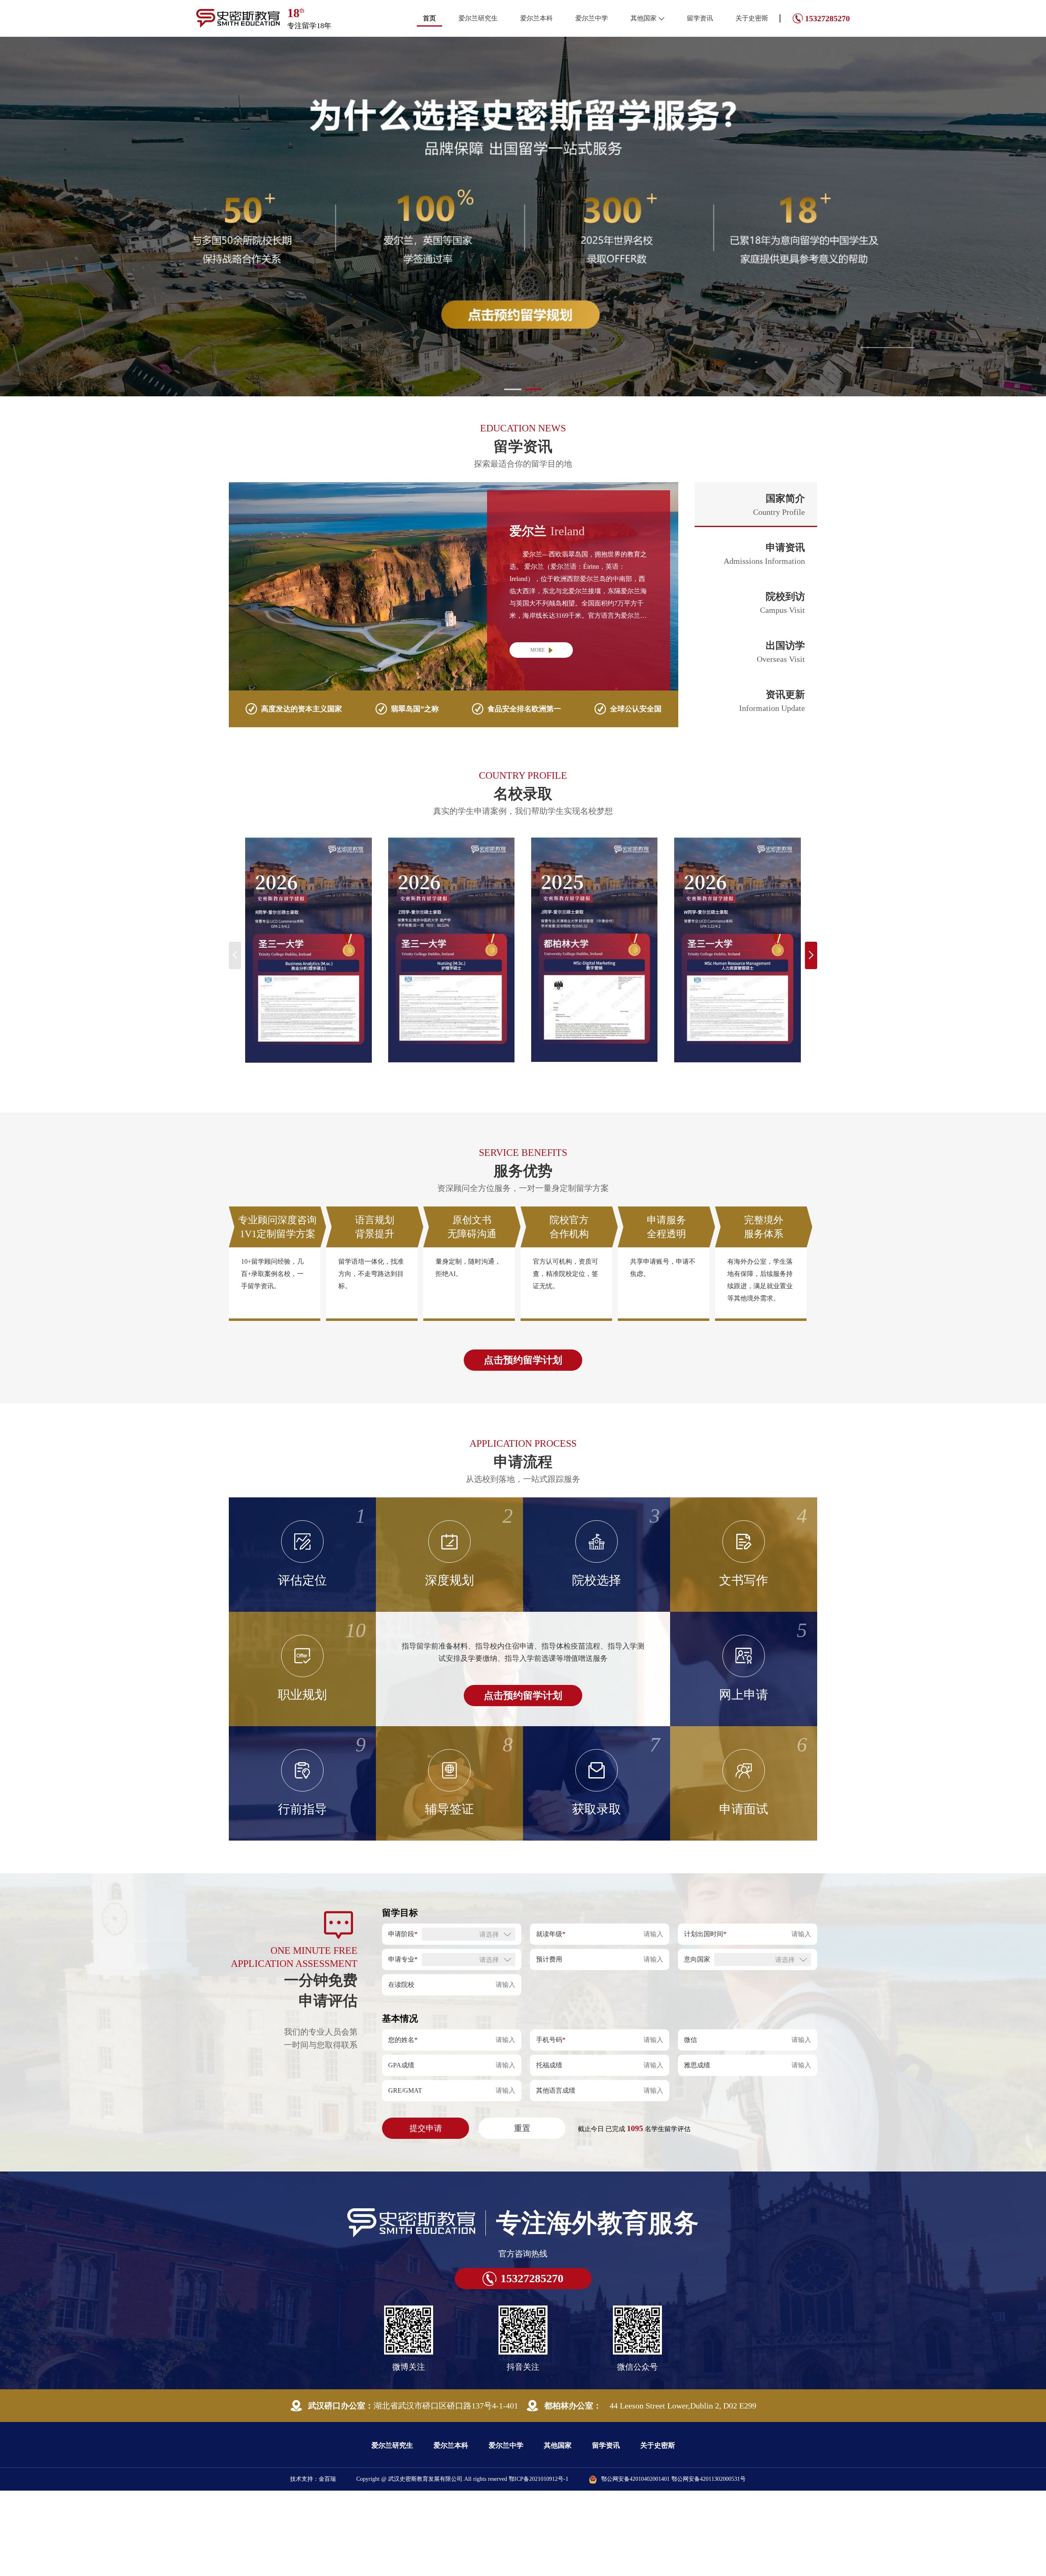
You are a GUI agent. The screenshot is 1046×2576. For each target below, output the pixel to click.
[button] (513, 389)
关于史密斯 (752, 18)
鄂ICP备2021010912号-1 (539, 2479)
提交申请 (426, 2128)
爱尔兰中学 (592, 18)
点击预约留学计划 (523, 1360)
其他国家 (644, 18)
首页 (429, 18)
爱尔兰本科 (536, 18)
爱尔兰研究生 (478, 18)
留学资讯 (700, 18)
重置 (522, 2128)
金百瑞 (327, 2479)
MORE (538, 650)
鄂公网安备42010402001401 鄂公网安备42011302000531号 (673, 2479)
